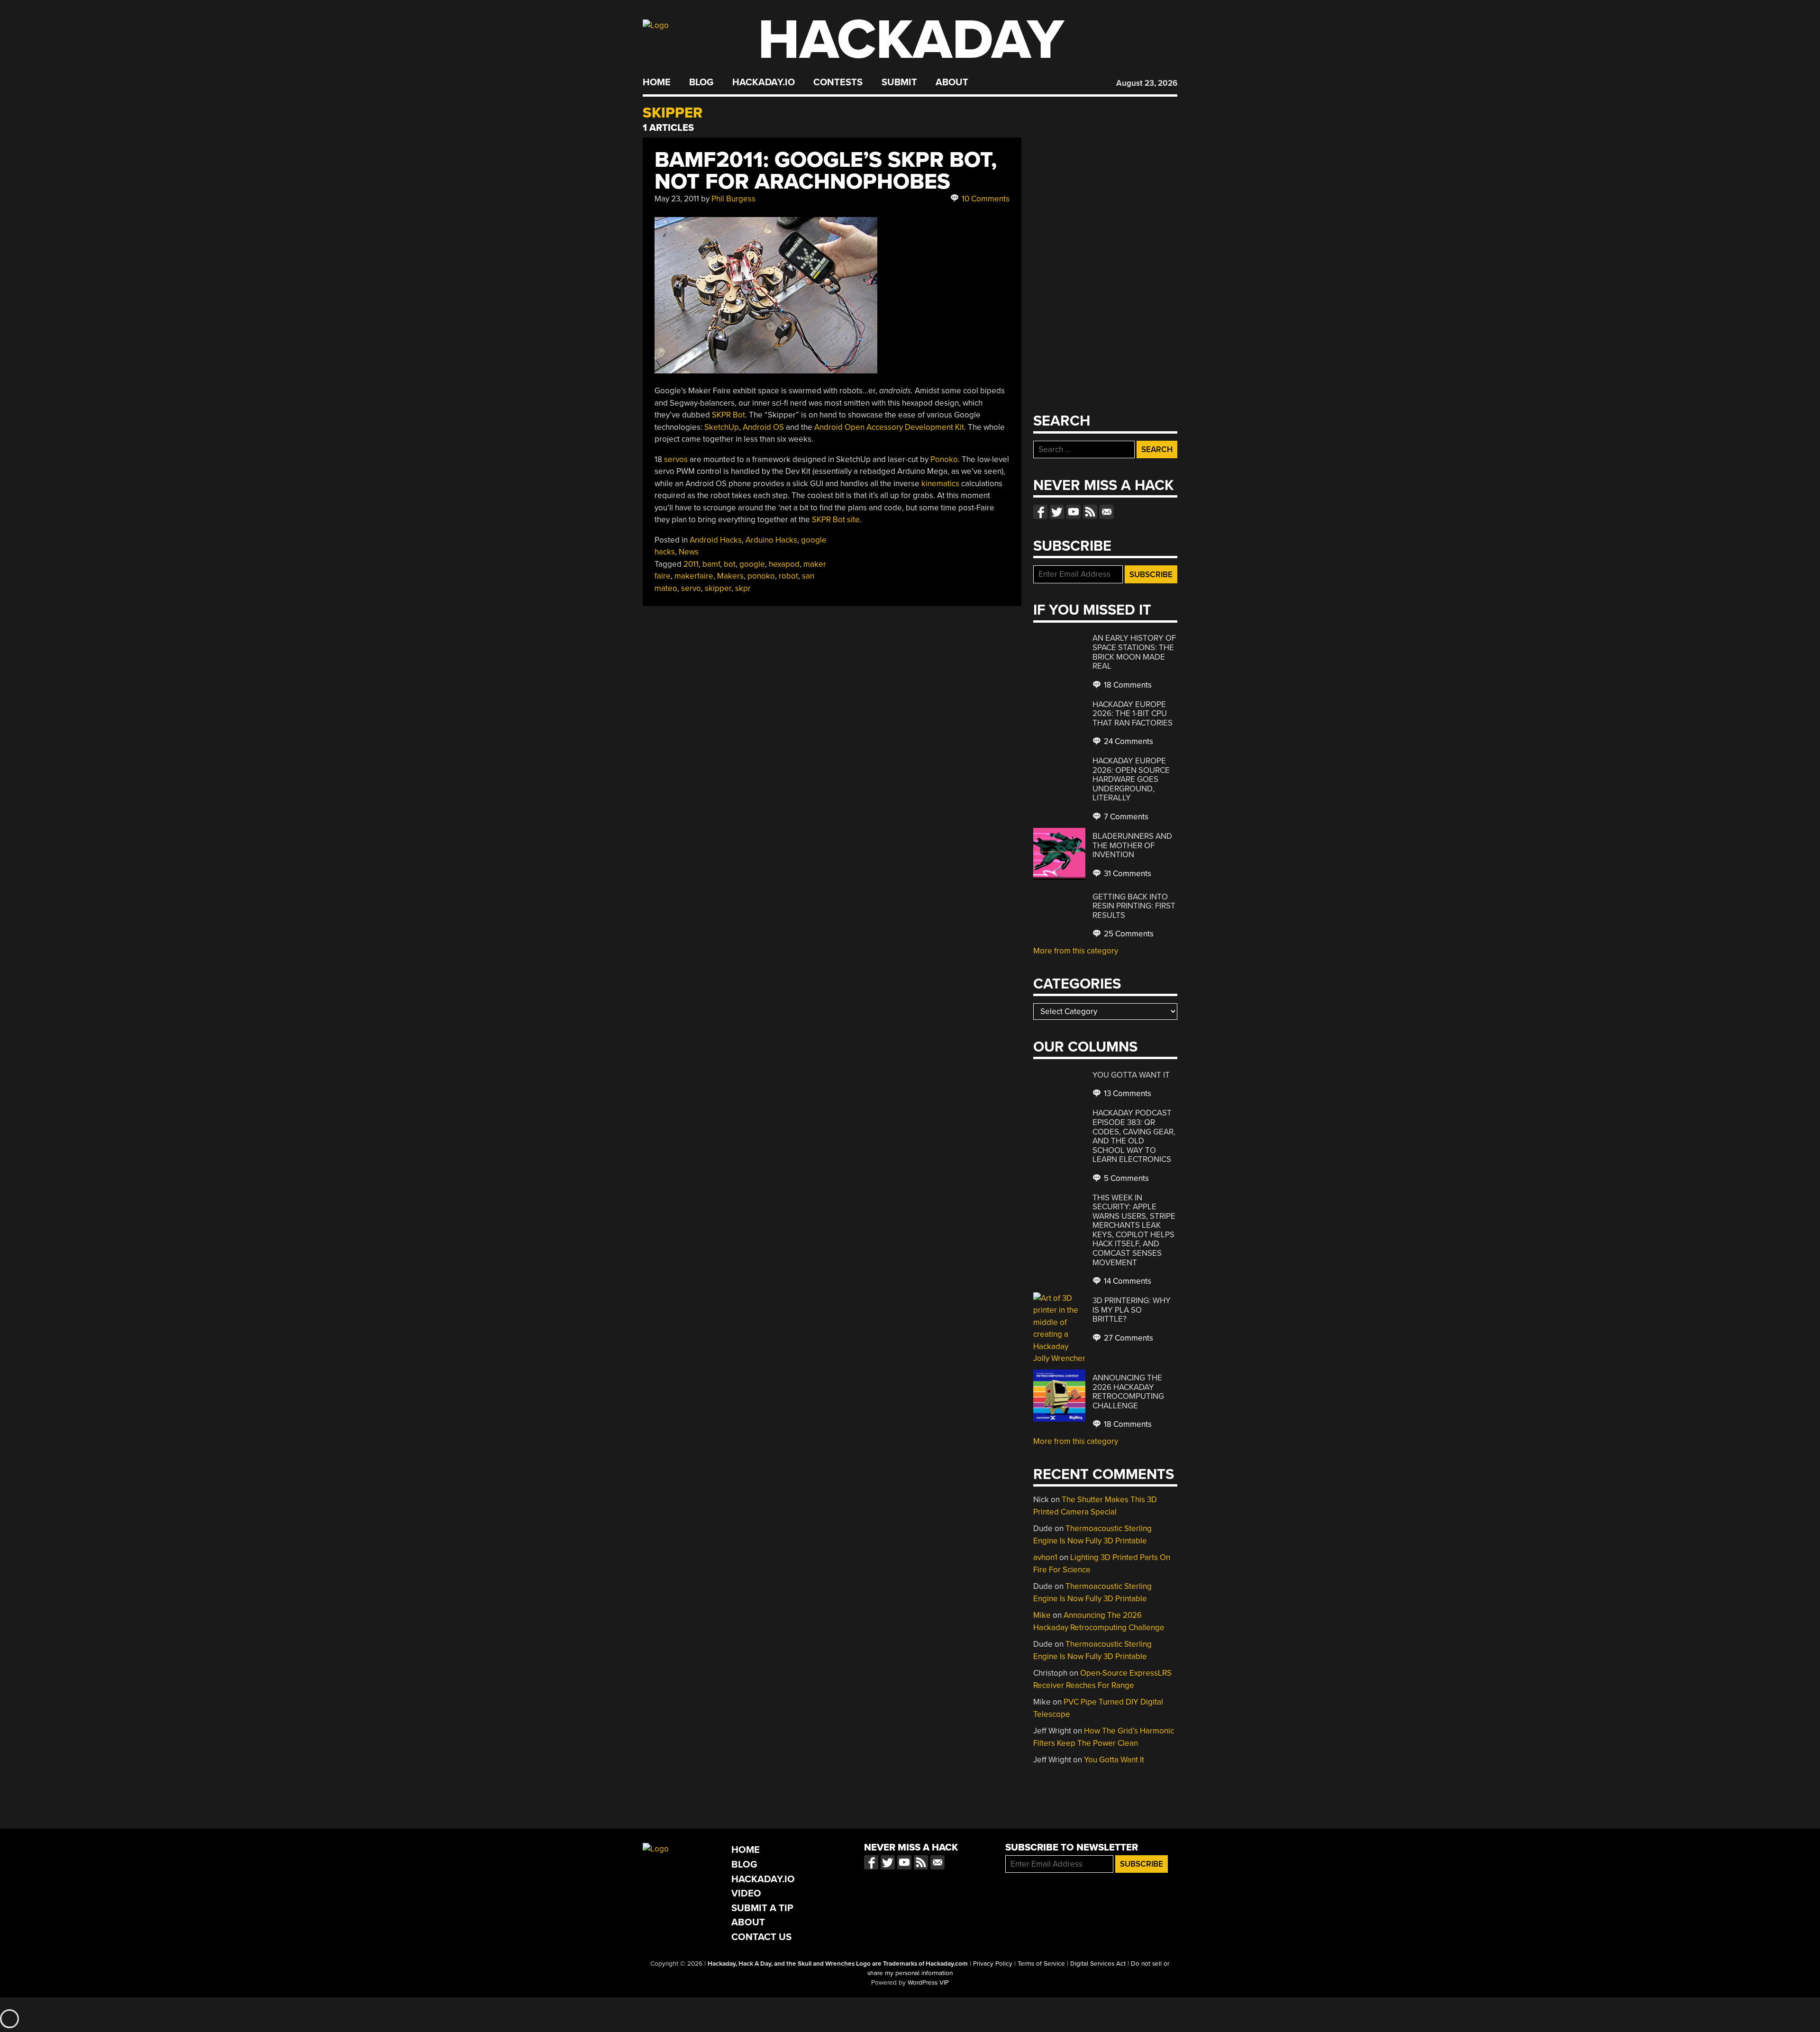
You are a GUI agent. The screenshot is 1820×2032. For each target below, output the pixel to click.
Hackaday (911, 40)
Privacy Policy (993, 1964)
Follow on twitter (1057, 512)
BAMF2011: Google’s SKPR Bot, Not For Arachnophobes (826, 171)
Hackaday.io (764, 82)
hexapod (784, 564)
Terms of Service (1041, 1964)
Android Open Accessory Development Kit (889, 427)
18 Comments (1127, 685)
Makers (730, 576)
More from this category (1076, 951)
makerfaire (694, 576)
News (689, 552)
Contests (838, 82)
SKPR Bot (728, 415)
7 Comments (1125, 817)
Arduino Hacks (771, 540)
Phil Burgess (733, 199)
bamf (711, 564)
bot (730, 564)
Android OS (763, 427)
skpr (743, 588)
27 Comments (1128, 1338)
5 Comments (1125, 1178)
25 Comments (1128, 934)
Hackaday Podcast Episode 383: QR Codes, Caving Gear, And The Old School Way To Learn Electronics (1134, 1136)
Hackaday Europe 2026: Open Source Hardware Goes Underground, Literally (1131, 779)
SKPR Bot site (836, 520)
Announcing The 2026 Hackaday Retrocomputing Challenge (1128, 1392)
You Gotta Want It (1131, 1075)
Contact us (1107, 512)
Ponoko (944, 459)
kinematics (940, 484)
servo (691, 588)
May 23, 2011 (677, 199)
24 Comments (1128, 741)
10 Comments (985, 199)
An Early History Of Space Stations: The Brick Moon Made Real (1134, 652)
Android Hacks (716, 540)
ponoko (761, 576)
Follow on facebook (1040, 512)
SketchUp (722, 427)
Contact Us (761, 1937)
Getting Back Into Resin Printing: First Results (1134, 906)
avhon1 (1045, 1557)
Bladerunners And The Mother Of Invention (1132, 845)
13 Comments (1127, 1093)
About (952, 82)
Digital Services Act (1098, 1964)
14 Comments (1127, 1281)
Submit (899, 82)
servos (676, 459)
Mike (1042, 1615)
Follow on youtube (1074, 512)
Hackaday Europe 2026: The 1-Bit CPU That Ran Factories (1133, 714)
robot (788, 576)
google (752, 564)
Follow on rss (1090, 512)
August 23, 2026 (1147, 83)
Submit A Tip (762, 1908)
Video (746, 1893)
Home (657, 82)
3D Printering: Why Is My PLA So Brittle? (1132, 1310)
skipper (718, 588)
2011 (691, 564)
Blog (701, 82)
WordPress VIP (928, 1983)
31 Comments (1127, 874)
